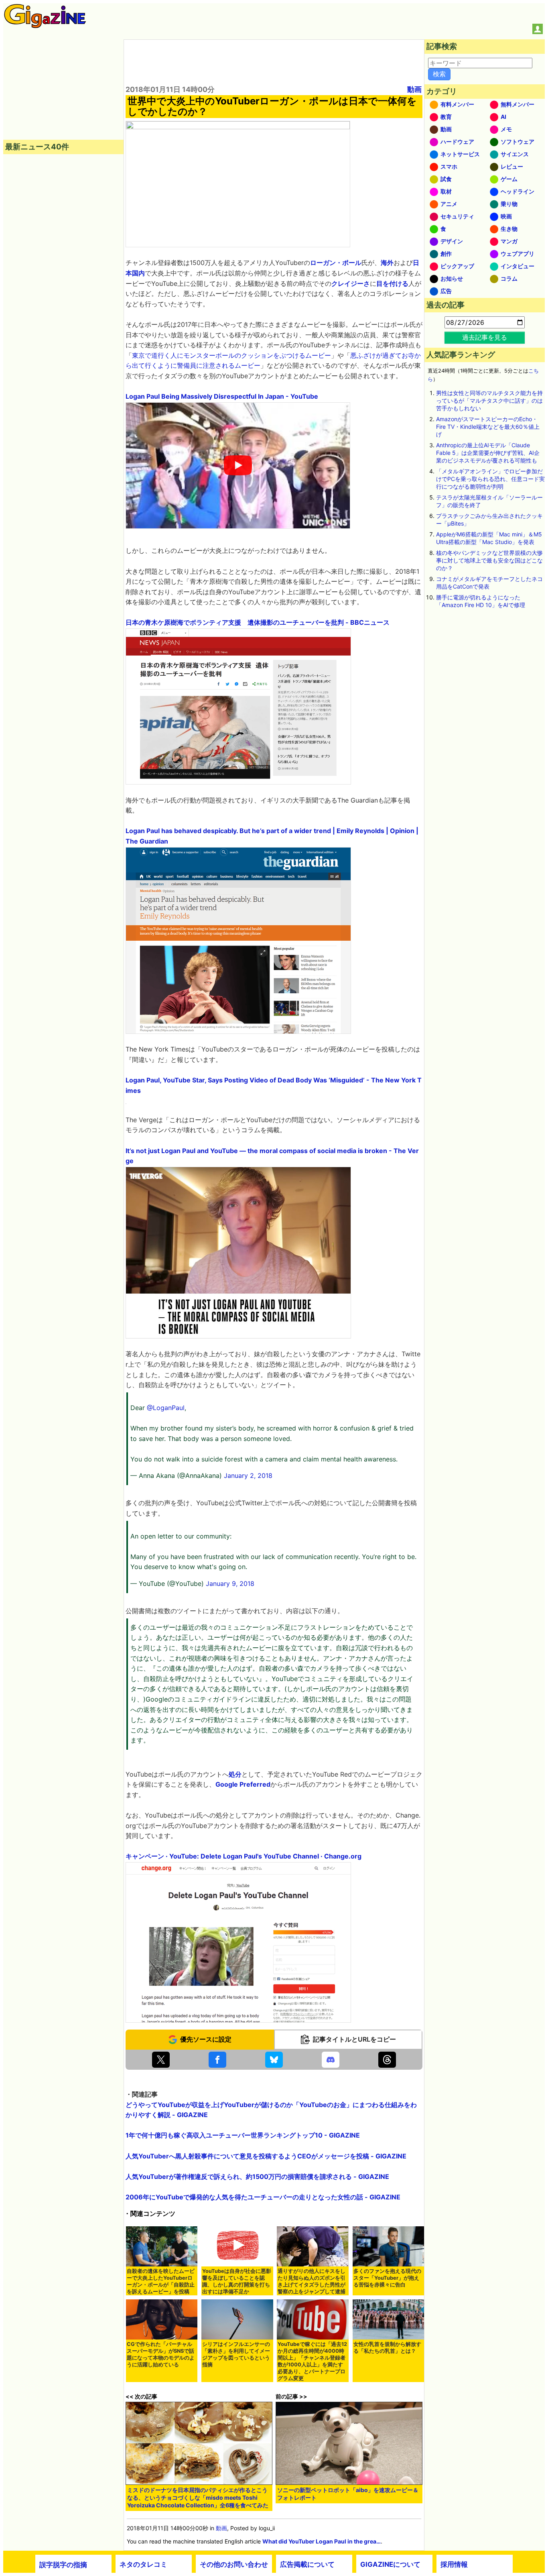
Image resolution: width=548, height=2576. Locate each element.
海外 (387, 263)
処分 (235, 1774)
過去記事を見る (485, 337)
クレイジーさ (351, 283)
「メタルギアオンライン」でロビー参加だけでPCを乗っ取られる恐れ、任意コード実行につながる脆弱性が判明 (490, 479)
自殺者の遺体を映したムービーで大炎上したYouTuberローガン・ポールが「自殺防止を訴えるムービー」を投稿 (161, 2281)
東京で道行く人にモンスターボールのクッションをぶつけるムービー (231, 355)
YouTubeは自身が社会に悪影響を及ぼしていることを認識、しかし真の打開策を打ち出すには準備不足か (237, 2281)
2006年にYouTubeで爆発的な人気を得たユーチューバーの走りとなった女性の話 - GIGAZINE (263, 2197)
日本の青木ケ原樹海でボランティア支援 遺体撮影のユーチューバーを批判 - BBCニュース (258, 622)
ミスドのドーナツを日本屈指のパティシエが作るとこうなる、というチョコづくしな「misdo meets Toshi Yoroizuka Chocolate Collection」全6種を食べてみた (198, 2498)
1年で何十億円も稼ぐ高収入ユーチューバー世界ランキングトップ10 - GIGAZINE (243, 2135)
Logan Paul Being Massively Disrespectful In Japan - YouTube (222, 396)
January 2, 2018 (248, 1475)
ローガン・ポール (336, 263)
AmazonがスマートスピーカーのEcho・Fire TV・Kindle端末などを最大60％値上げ (488, 427)
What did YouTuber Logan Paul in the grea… (322, 2541)
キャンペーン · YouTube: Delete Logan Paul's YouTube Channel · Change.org (244, 1856)
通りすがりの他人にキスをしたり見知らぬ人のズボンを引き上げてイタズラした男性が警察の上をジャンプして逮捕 (312, 2281)
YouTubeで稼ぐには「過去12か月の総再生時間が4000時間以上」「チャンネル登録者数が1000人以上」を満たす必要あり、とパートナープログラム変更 (312, 2361)
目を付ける (392, 283)
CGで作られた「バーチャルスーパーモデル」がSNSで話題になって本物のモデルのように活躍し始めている (161, 2354)
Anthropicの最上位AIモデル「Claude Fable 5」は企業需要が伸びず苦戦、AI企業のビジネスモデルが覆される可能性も (488, 453)
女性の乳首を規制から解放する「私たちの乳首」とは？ (387, 2348)
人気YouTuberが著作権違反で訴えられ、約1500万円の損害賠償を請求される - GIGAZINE (257, 2177)
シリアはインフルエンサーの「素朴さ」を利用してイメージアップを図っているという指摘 (236, 2354)
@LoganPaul (166, 1408)
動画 (414, 89)
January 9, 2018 (230, 1584)
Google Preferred (243, 1784)
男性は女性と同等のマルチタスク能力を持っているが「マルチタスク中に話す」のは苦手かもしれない (489, 400)
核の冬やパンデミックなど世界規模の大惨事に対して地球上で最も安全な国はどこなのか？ (489, 560)
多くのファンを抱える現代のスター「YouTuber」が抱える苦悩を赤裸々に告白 (387, 2278)
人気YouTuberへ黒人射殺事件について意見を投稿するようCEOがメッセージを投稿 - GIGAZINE (266, 2156)
